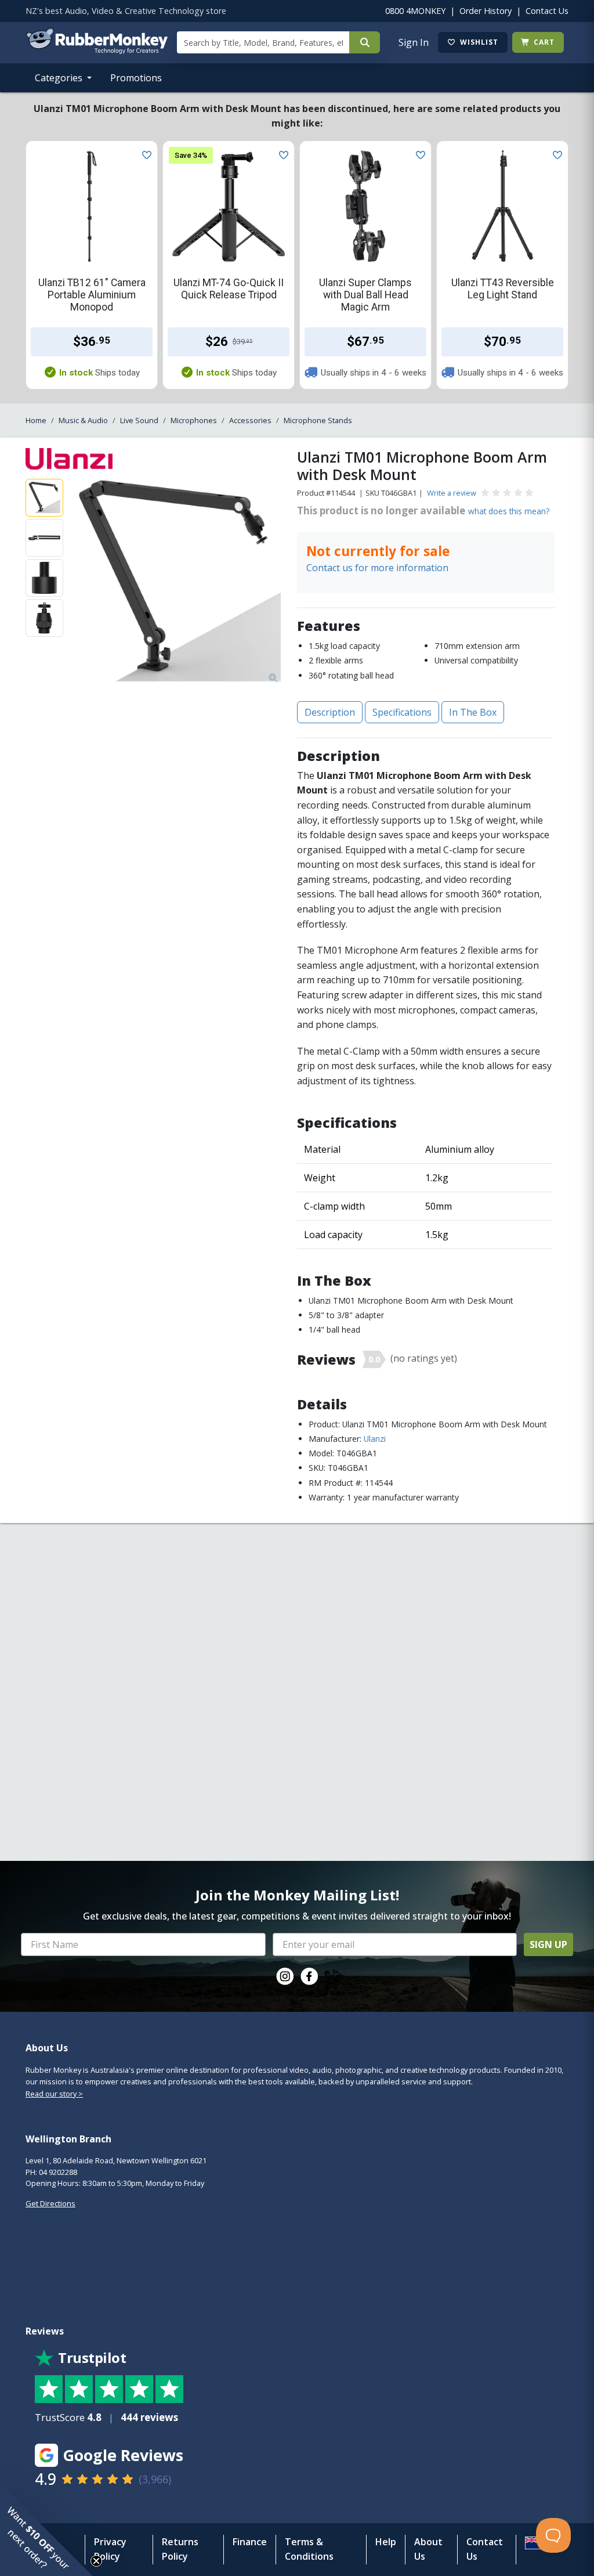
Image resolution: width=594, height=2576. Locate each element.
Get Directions (50, 2203)
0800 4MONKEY (415, 11)
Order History (486, 11)
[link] (285, 1976)
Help (386, 2542)
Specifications (402, 712)
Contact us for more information (377, 568)
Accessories (250, 420)
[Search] (365, 42)
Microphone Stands (318, 420)
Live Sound (139, 420)
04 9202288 (58, 2172)
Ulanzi (375, 1439)
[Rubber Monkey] (97, 50)
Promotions (136, 78)
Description (330, 712)
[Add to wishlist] (144, 154)
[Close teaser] (96, 2561)
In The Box (473, 712)
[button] (46, 2530)
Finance (250, 2542)
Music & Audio (83, 420)
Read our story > (54, 2094)
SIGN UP (548, 1944)
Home (36, 420)
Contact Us (547, 11)
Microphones (194, 420)
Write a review (452, 493)
